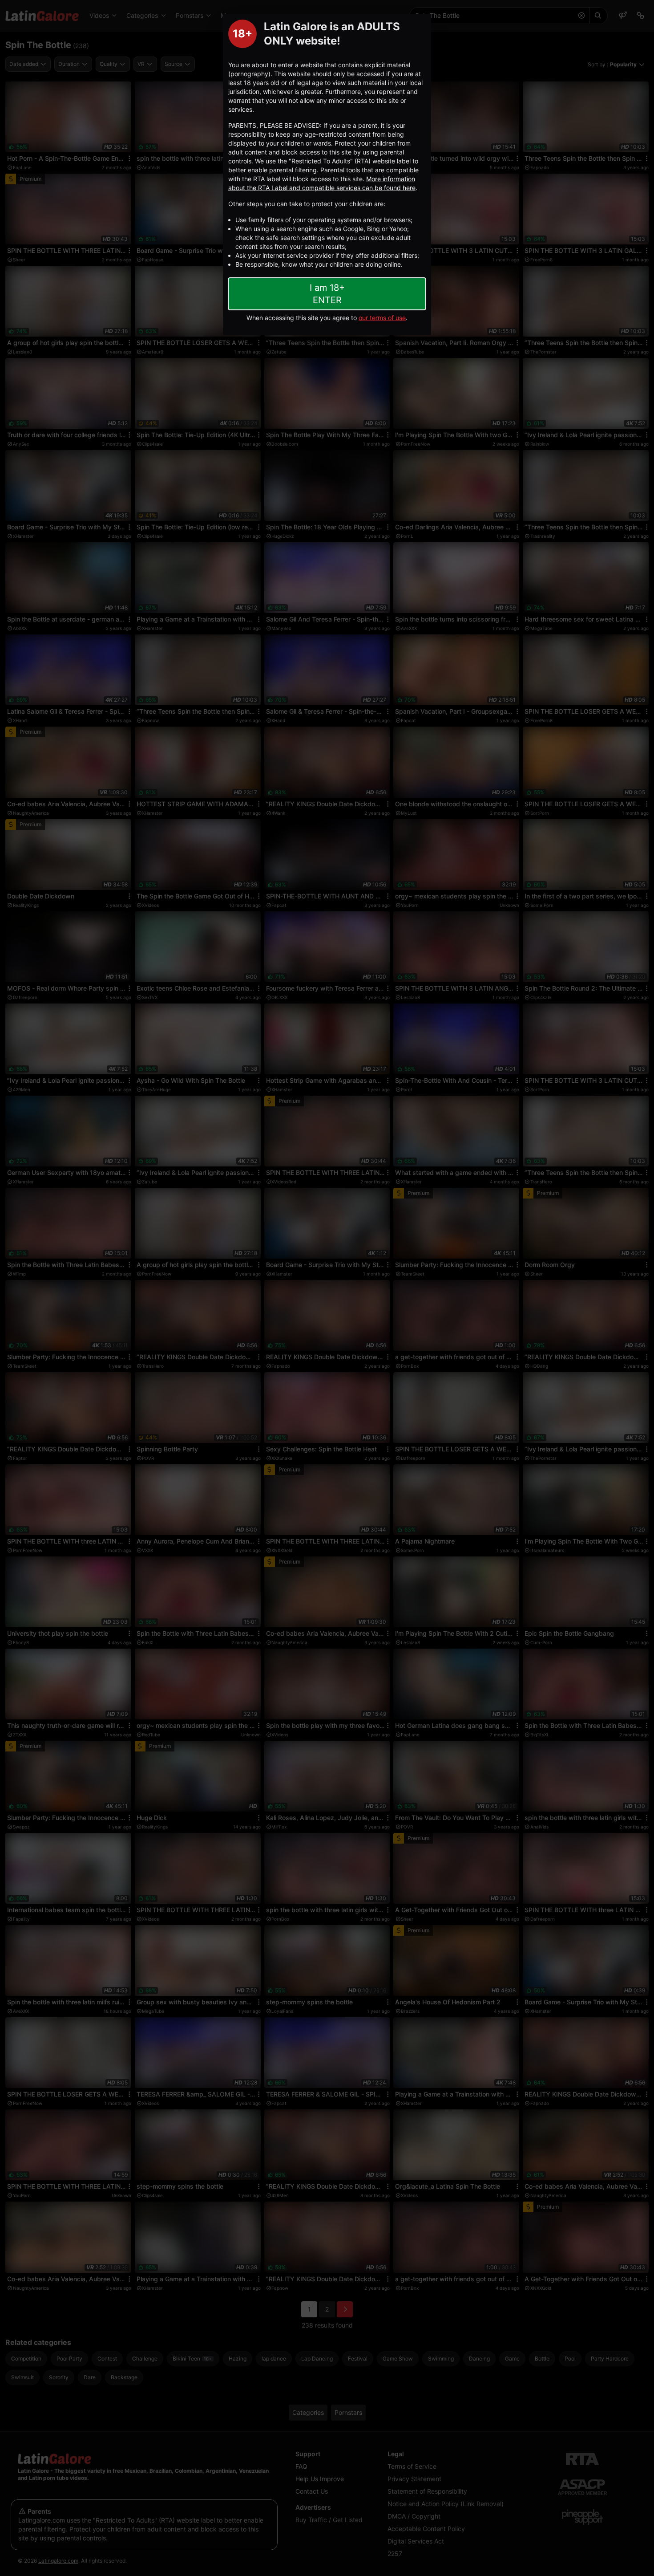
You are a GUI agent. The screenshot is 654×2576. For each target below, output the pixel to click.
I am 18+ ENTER (327, 294)
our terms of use (382, 318)
